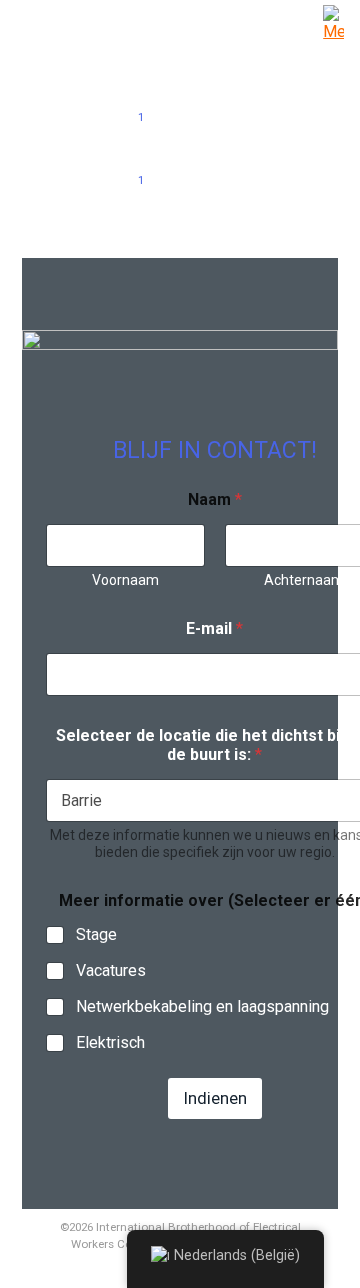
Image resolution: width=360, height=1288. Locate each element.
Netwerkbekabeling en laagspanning (202, 1006)
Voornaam (125, 580)
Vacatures (111, 970)
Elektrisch (110, 1042)
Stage (96, 934)
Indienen (215, 1098)
